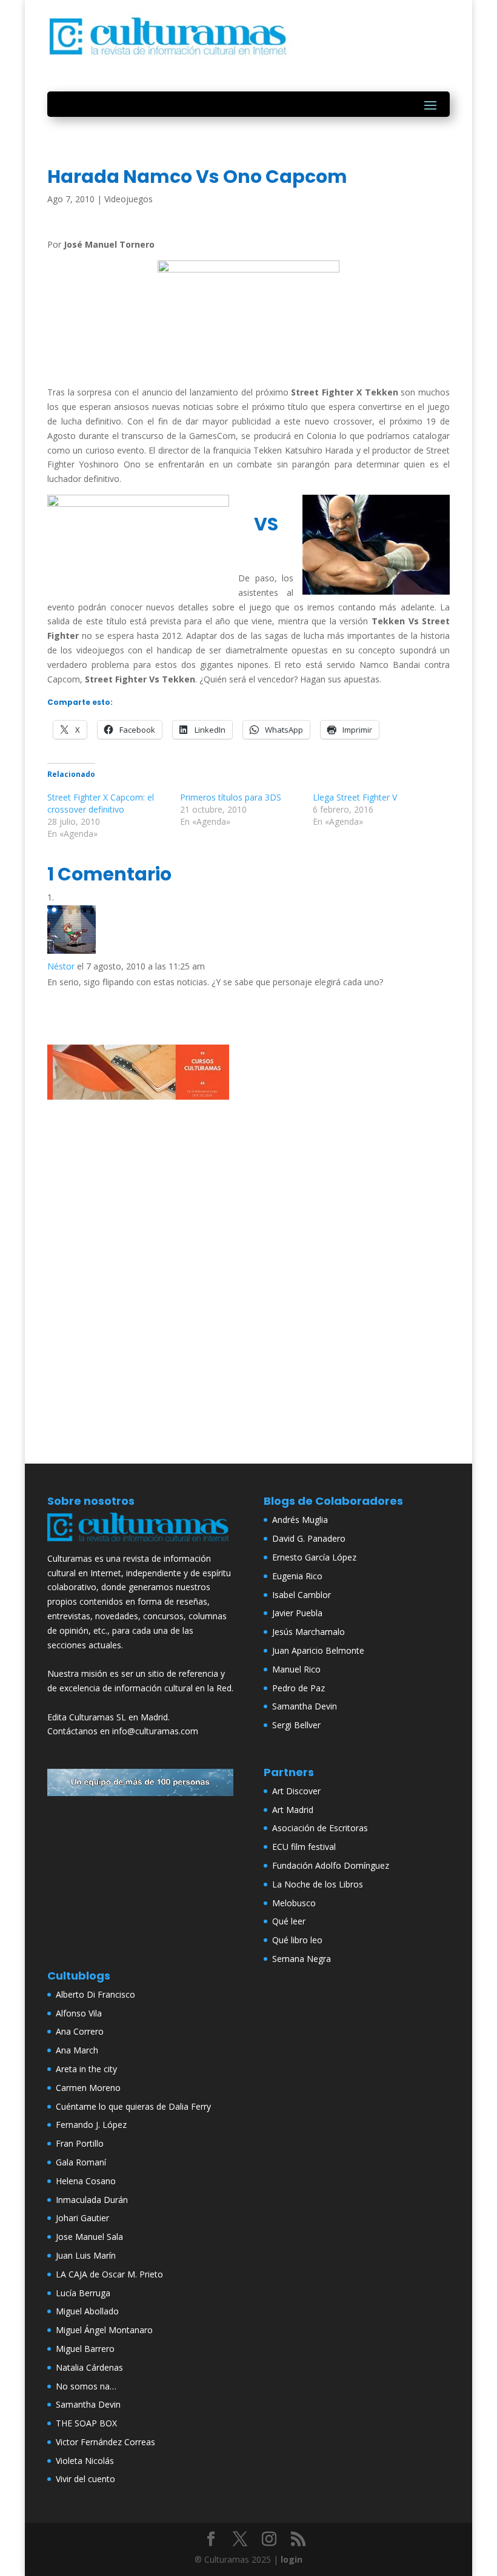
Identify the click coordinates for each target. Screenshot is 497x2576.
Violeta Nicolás (85, 2461)
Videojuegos (128, 199)
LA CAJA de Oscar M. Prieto (109, 2274)
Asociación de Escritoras (320, 1828)
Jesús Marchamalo (309, 1632)
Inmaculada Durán (92, 2200)
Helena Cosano (86, 2181)
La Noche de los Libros (318, 1884)
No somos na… (86, 2386)
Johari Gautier (82, 2218)
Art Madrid (293, 1810)
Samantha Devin (305, 1706)
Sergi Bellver (296, 1725)
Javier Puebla (297, 1613)
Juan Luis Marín (86, 2255)
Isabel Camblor (302, 1595)
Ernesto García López (314, 1557)
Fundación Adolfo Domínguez (331, 1865)
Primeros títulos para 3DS (231, 797)
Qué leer (289, 1921)
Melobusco (294, 1903)
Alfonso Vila (79, 2013)
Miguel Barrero (85, 2349)
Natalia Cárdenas (89, 2367)
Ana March (77, 2050)
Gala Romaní (81, 2162)
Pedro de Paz (299, 1688)
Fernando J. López (91, 2125)
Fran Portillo (80, 2143)
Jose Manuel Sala (89, 2237)
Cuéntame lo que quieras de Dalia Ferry (133, 2106)
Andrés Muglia (300, 1520)
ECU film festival (304, 1847)
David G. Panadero (309, 1538)
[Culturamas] (140, 1544)
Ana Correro (80, 2031)
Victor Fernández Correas (105, 2442)
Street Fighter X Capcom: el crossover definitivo (101, 803)
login (292, 2559)
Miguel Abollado (87, 2311)
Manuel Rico (296, 1669)
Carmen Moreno (88, 2088)
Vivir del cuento (85, 2479)
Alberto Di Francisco (95, 1994)
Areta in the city (86, 2069)
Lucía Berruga (83, 2293)
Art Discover (296, 1791)
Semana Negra (302, 1959)
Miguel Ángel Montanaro (104, 2330)
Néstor (61, 966)
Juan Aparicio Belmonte (318, 1650)
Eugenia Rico (297, 1576)
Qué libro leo (297, 1940)
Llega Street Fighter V (355, 797)
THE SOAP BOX (86, 2423)
